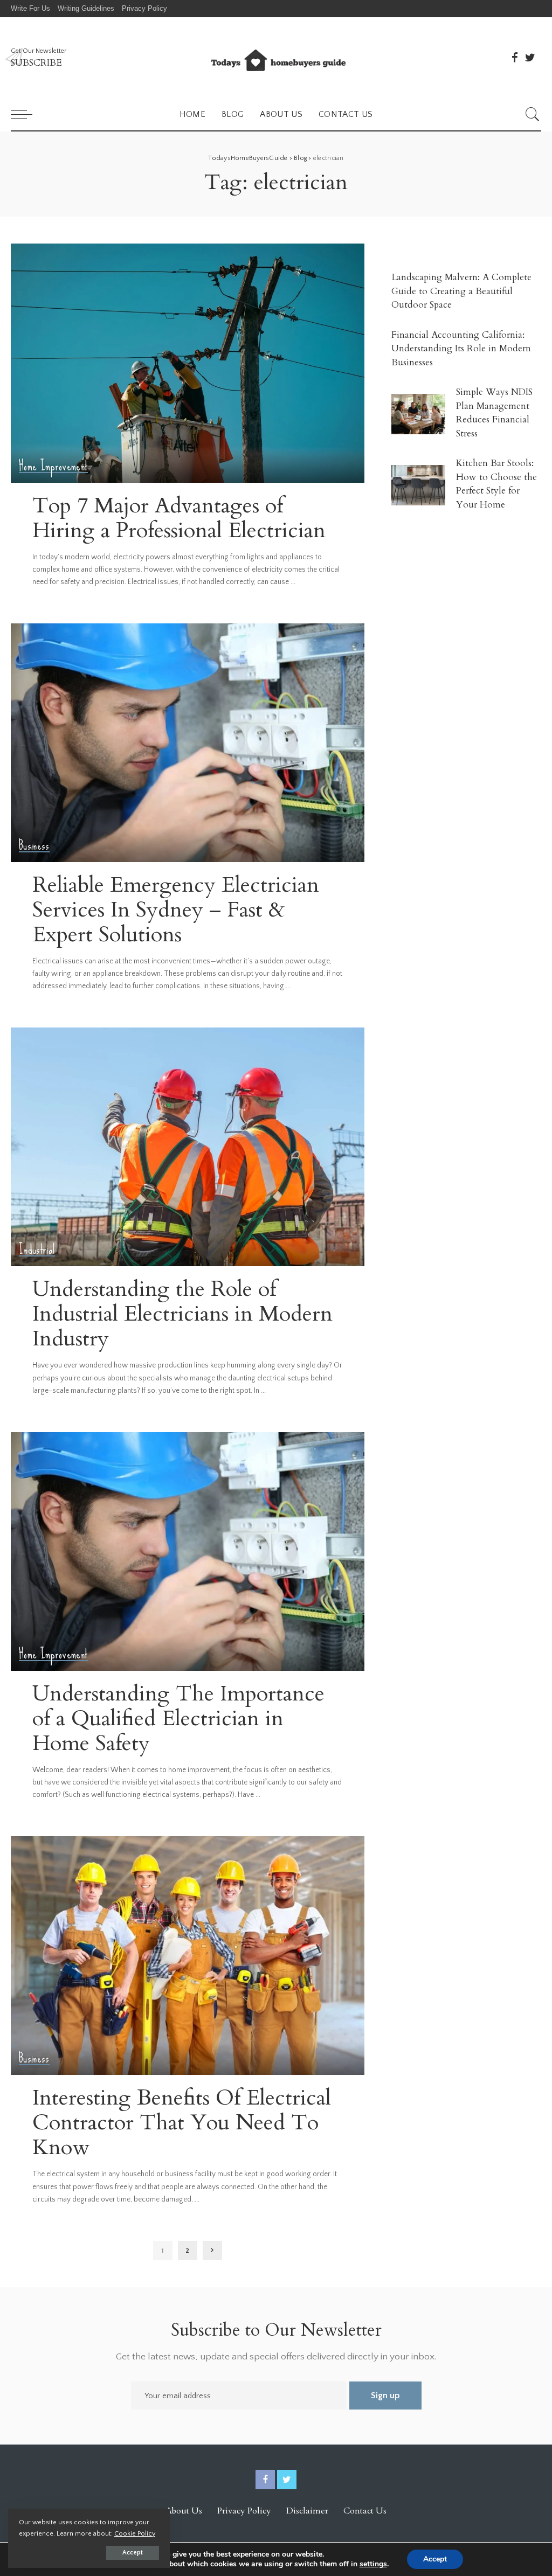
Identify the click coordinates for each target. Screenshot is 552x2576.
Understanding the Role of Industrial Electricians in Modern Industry (182, 1314)
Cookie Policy (135, 2533)
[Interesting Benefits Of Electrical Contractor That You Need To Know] (188, 1956)
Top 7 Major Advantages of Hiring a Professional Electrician (179, 518)
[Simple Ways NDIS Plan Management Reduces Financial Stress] (418, 414)
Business (34, 846)
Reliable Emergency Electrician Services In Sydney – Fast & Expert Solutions (176, 910)
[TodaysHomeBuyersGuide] (276, 58)
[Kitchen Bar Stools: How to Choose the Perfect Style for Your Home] (418, 485)
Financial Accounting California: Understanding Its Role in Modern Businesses (461, 349)
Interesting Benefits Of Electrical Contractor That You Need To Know (182, 2123)
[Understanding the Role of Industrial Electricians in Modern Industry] (188, 1147)
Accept (133, 2553)
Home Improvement (53, 466)
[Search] (533, 114)
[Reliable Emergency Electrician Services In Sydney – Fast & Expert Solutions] (188, 743)
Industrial (37, 1250)
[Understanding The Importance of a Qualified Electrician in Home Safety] (188, 1551)
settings (373, 2564)
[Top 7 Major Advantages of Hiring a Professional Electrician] (188, 363)
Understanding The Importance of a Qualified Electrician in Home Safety (178, 1719)
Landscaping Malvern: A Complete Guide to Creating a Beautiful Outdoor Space (461, 291)
